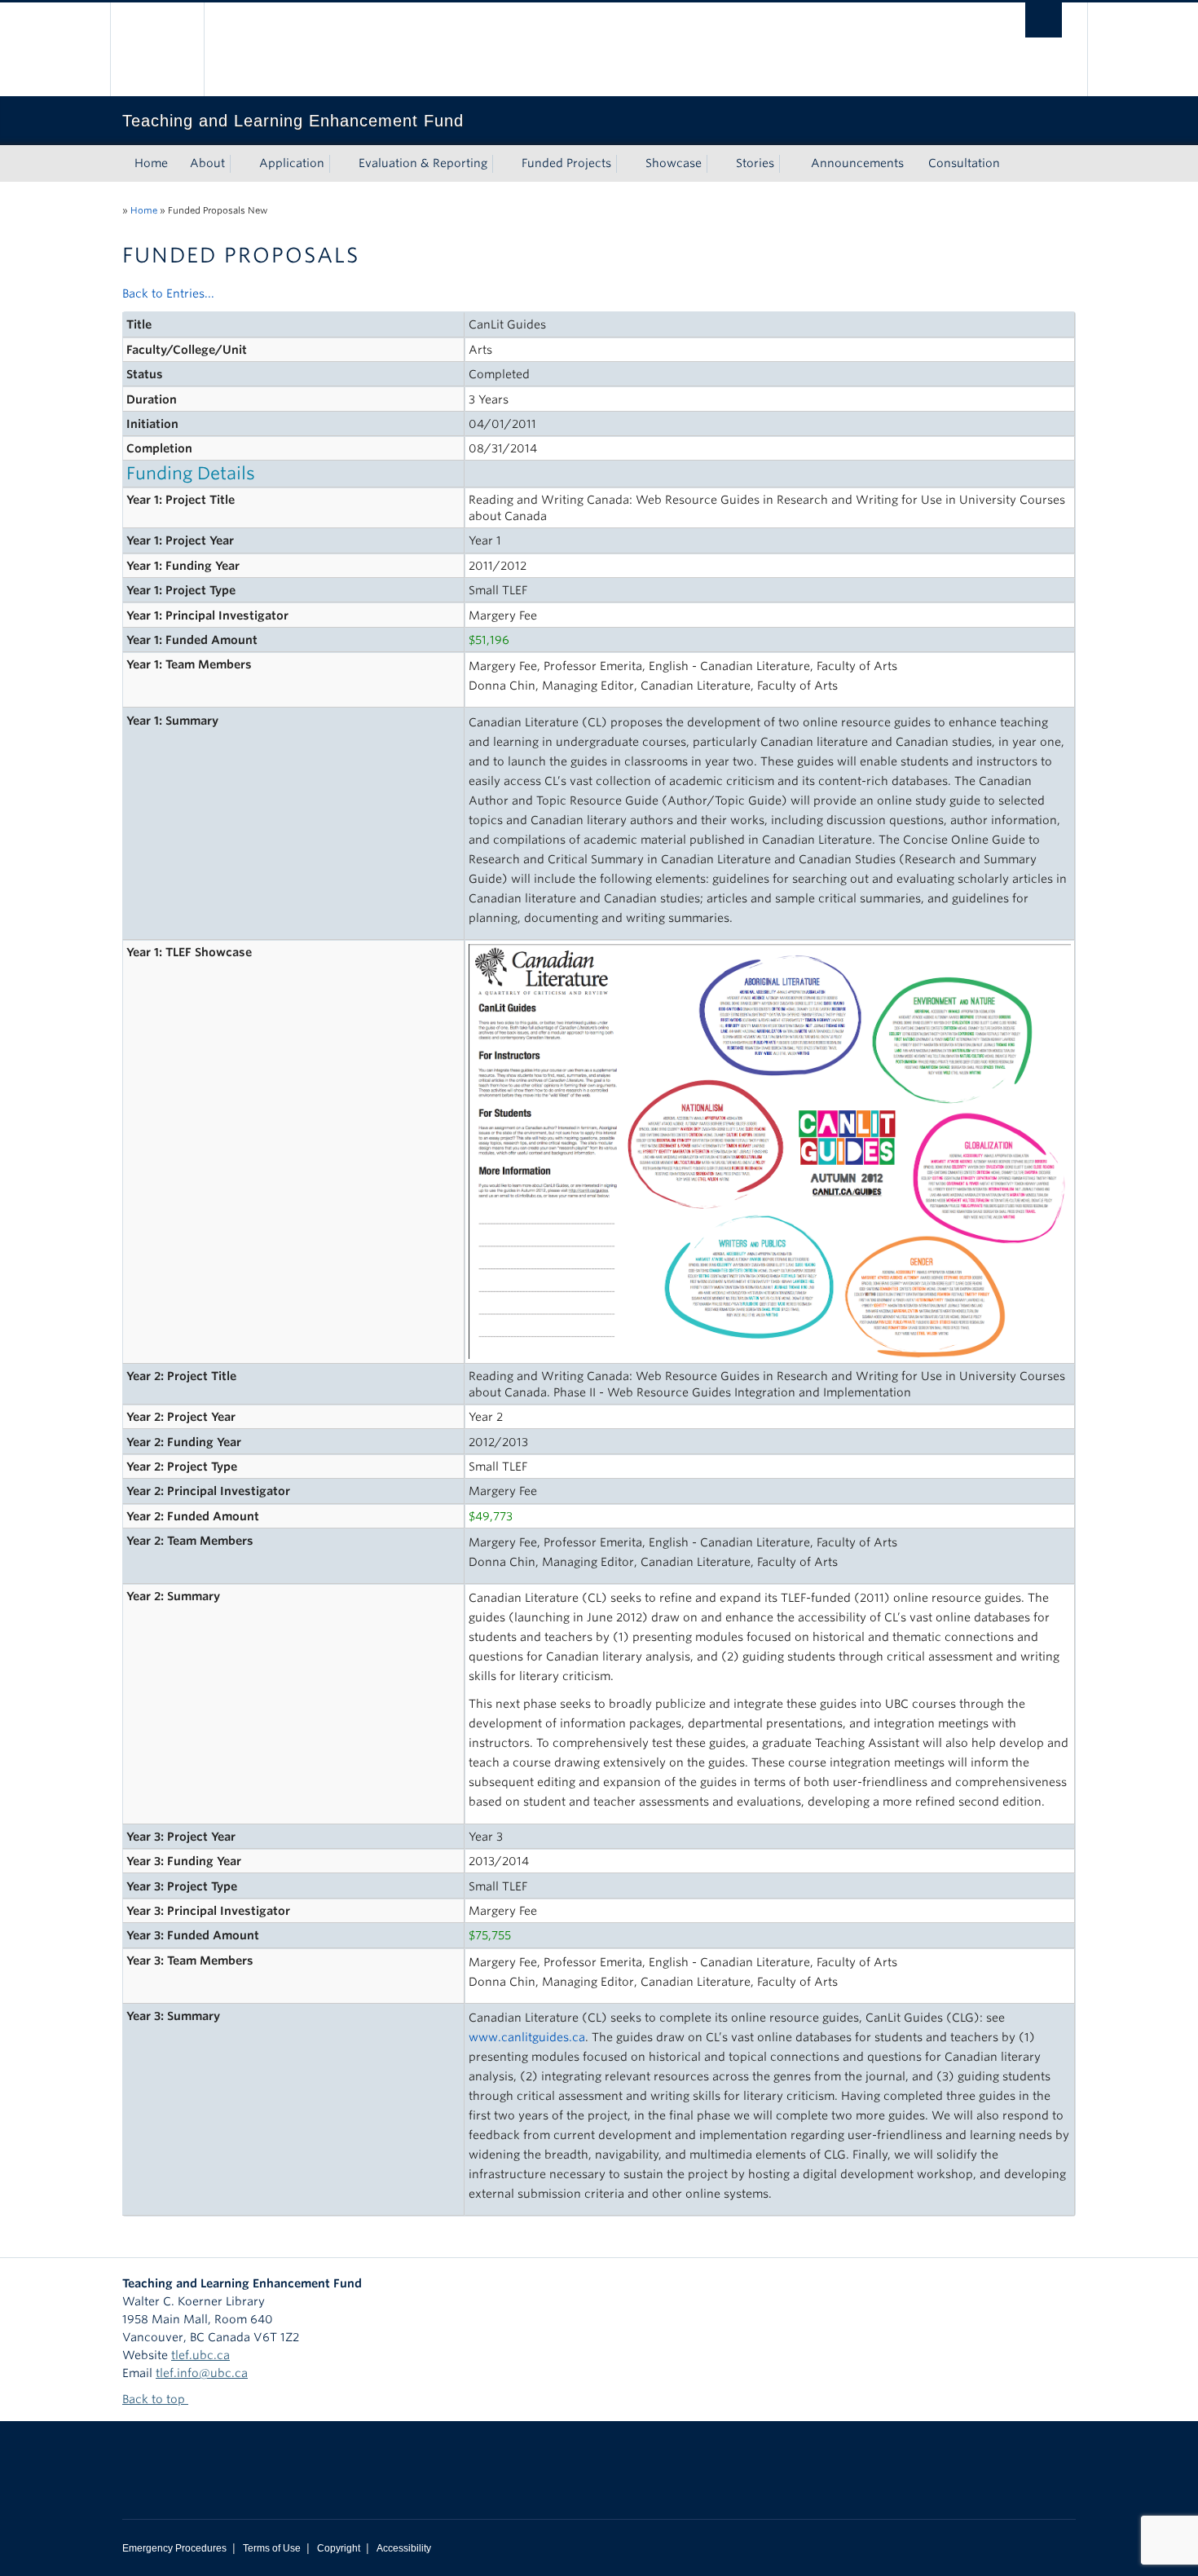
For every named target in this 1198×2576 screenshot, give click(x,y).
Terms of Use (272, 2548)
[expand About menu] (240, 164)
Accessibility (404, 2548)
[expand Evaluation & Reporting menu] (502, 164)
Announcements (857, 163)
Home (151, 163)
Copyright (339, 2548)
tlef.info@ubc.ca (202, 2373)
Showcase (674, 163)
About (207, 163)
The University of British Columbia (157, 49)
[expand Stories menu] (789, 164)
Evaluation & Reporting (423, 163)
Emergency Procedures (174, 2548)
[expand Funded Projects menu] (626, 164)
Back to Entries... (168, 293)
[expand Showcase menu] (716, 164)
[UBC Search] (1044, 20)
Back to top (155, 2399)
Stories (755, 163)
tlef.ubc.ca (200, 2355)
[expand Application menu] (339, 164)
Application (292, 163)
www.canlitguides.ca (527, 2037)
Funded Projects (566, 163)
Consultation (964, 163)
